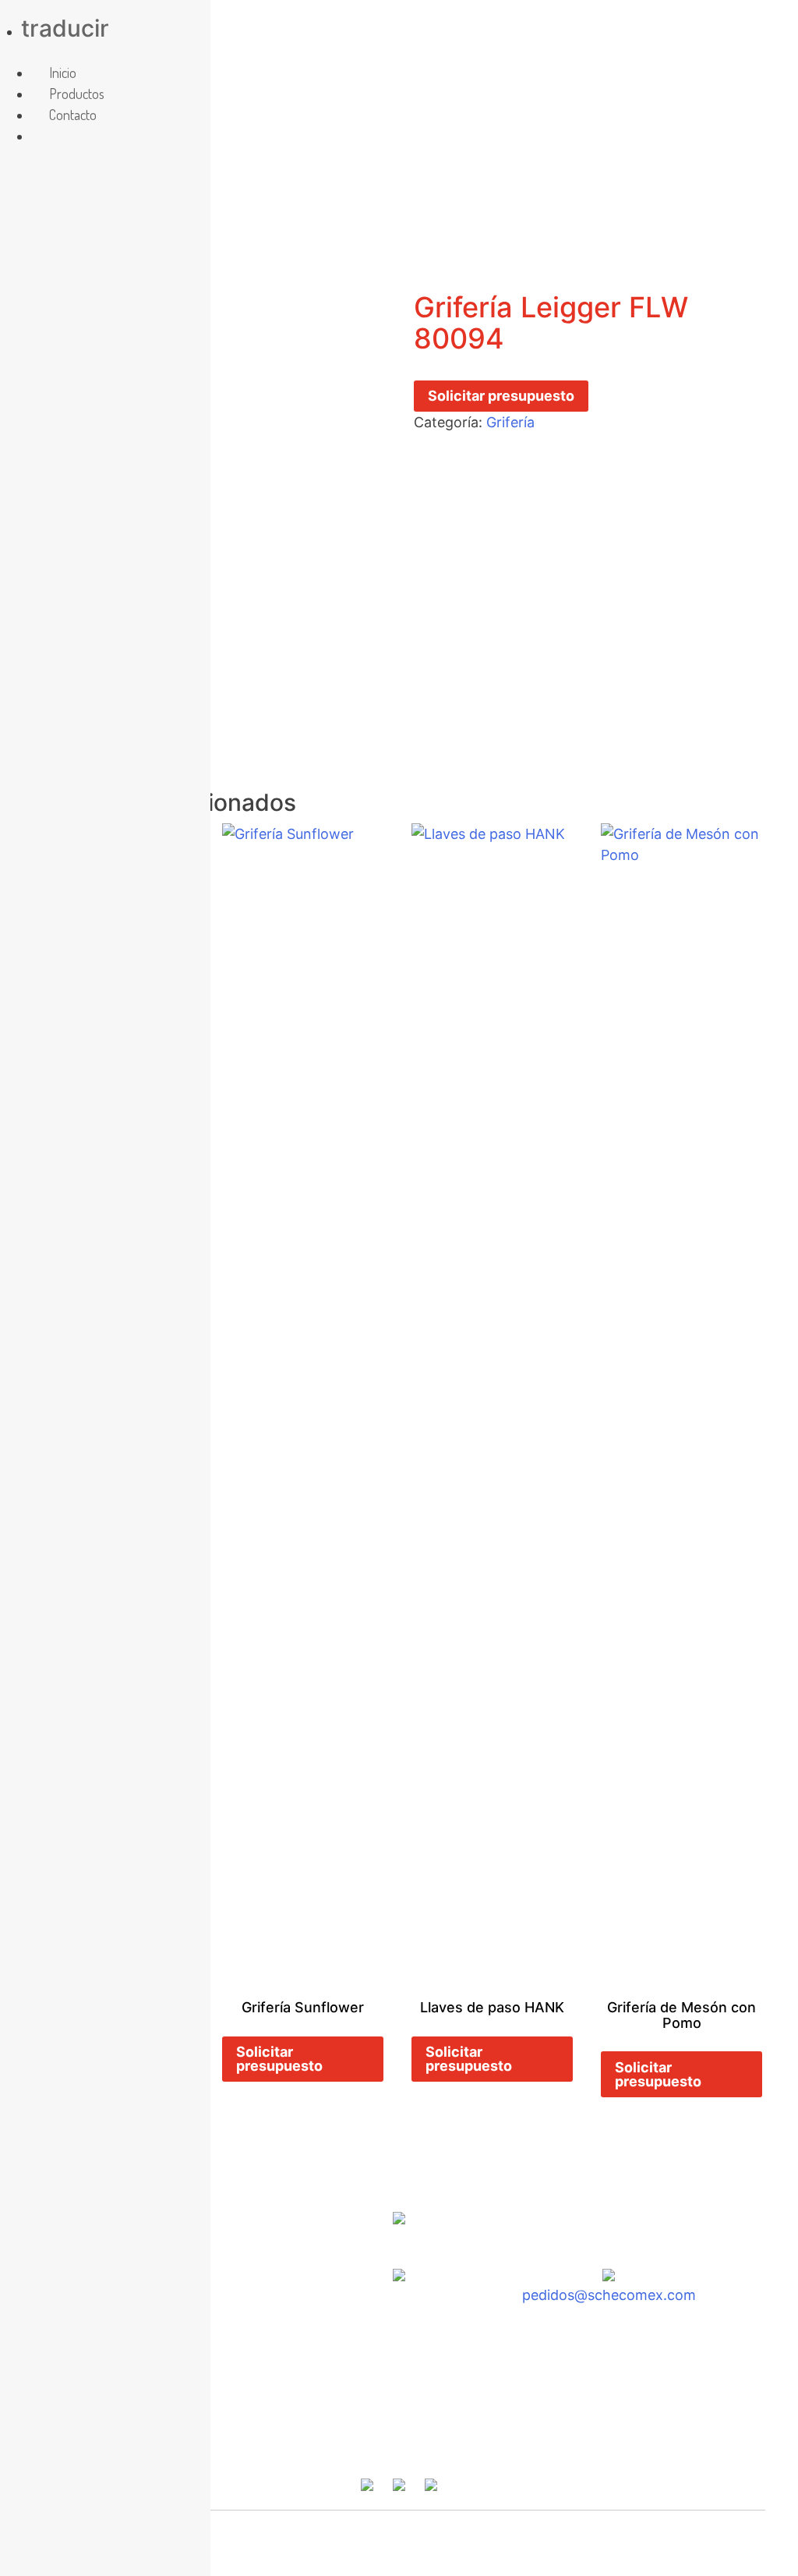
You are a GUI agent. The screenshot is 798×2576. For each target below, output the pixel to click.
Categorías (346, 2439)
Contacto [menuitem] (73, 115)
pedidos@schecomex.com (609, 2295)
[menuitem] (49, 136)
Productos (451, 2439)
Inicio (234, 2439)
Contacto (551, 2439)
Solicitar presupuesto (501, 396)
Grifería (510, 422)
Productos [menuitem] (77, 94)
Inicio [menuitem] (63, 73)
